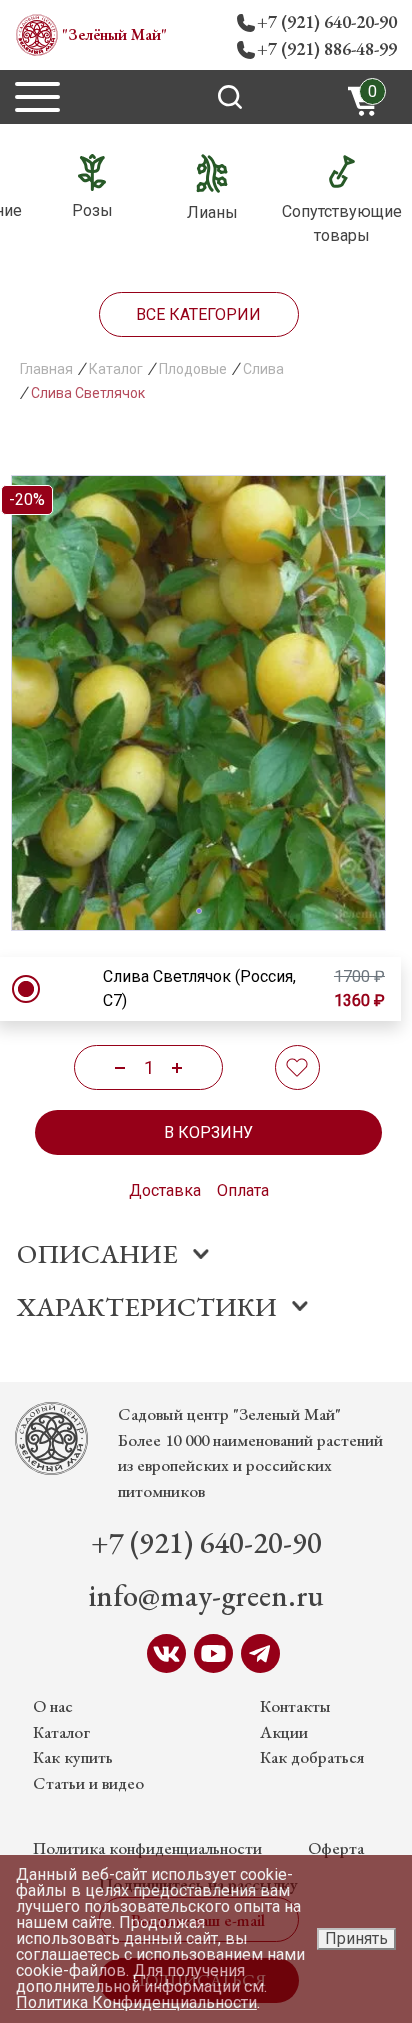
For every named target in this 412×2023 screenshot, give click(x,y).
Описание (97, 1253)
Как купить (73, 1757)
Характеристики (147, 1306)
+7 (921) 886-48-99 (327, 48)
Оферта (336, 1848)
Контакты (295, 1706)
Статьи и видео (88, 1783)
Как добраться (312, 1757)
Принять (356, 1938)
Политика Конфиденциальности (136, 2002)
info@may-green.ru (206, 1595)
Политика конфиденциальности (147, 1848)
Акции (284, 1732)
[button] (199, 911)
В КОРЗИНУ (208, 1132)
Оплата (243, 1190)
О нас (53, 1706)
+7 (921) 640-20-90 (327, 21)
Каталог (61, 1732)
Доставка (165, 1190)
